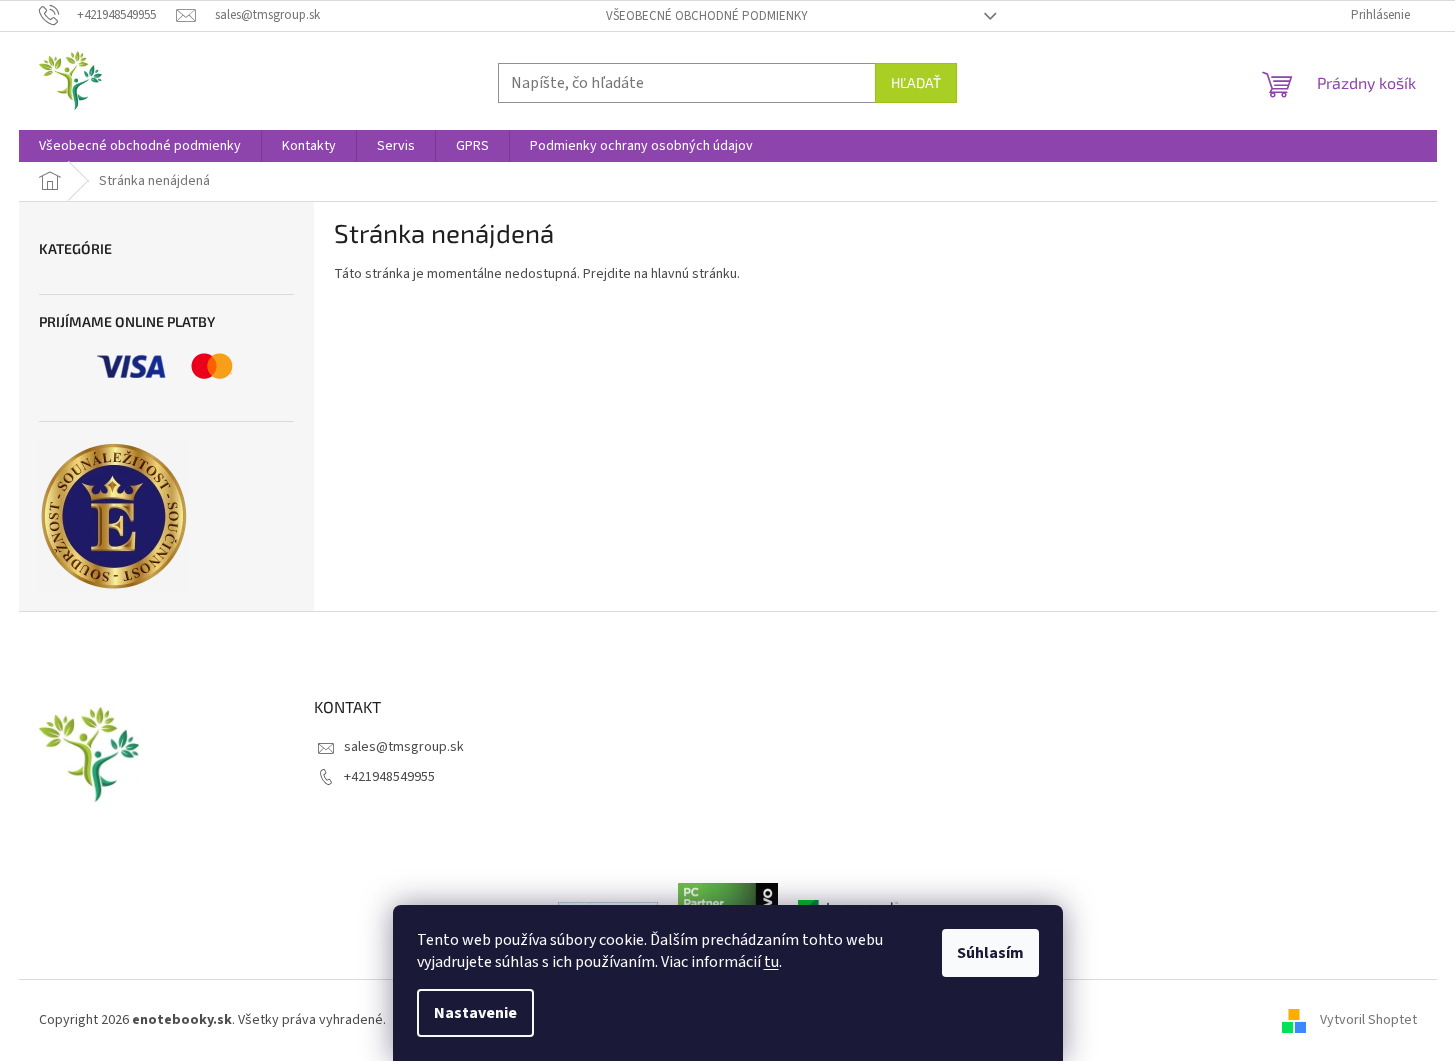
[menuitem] (140, 146)
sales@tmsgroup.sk (404, 747)
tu (771, 962)
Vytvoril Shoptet (1368, 1020)
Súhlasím (990, 953)
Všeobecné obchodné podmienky (707, 16)
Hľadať (916, 82)
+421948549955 (389, 777)
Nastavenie (475, 1013)
